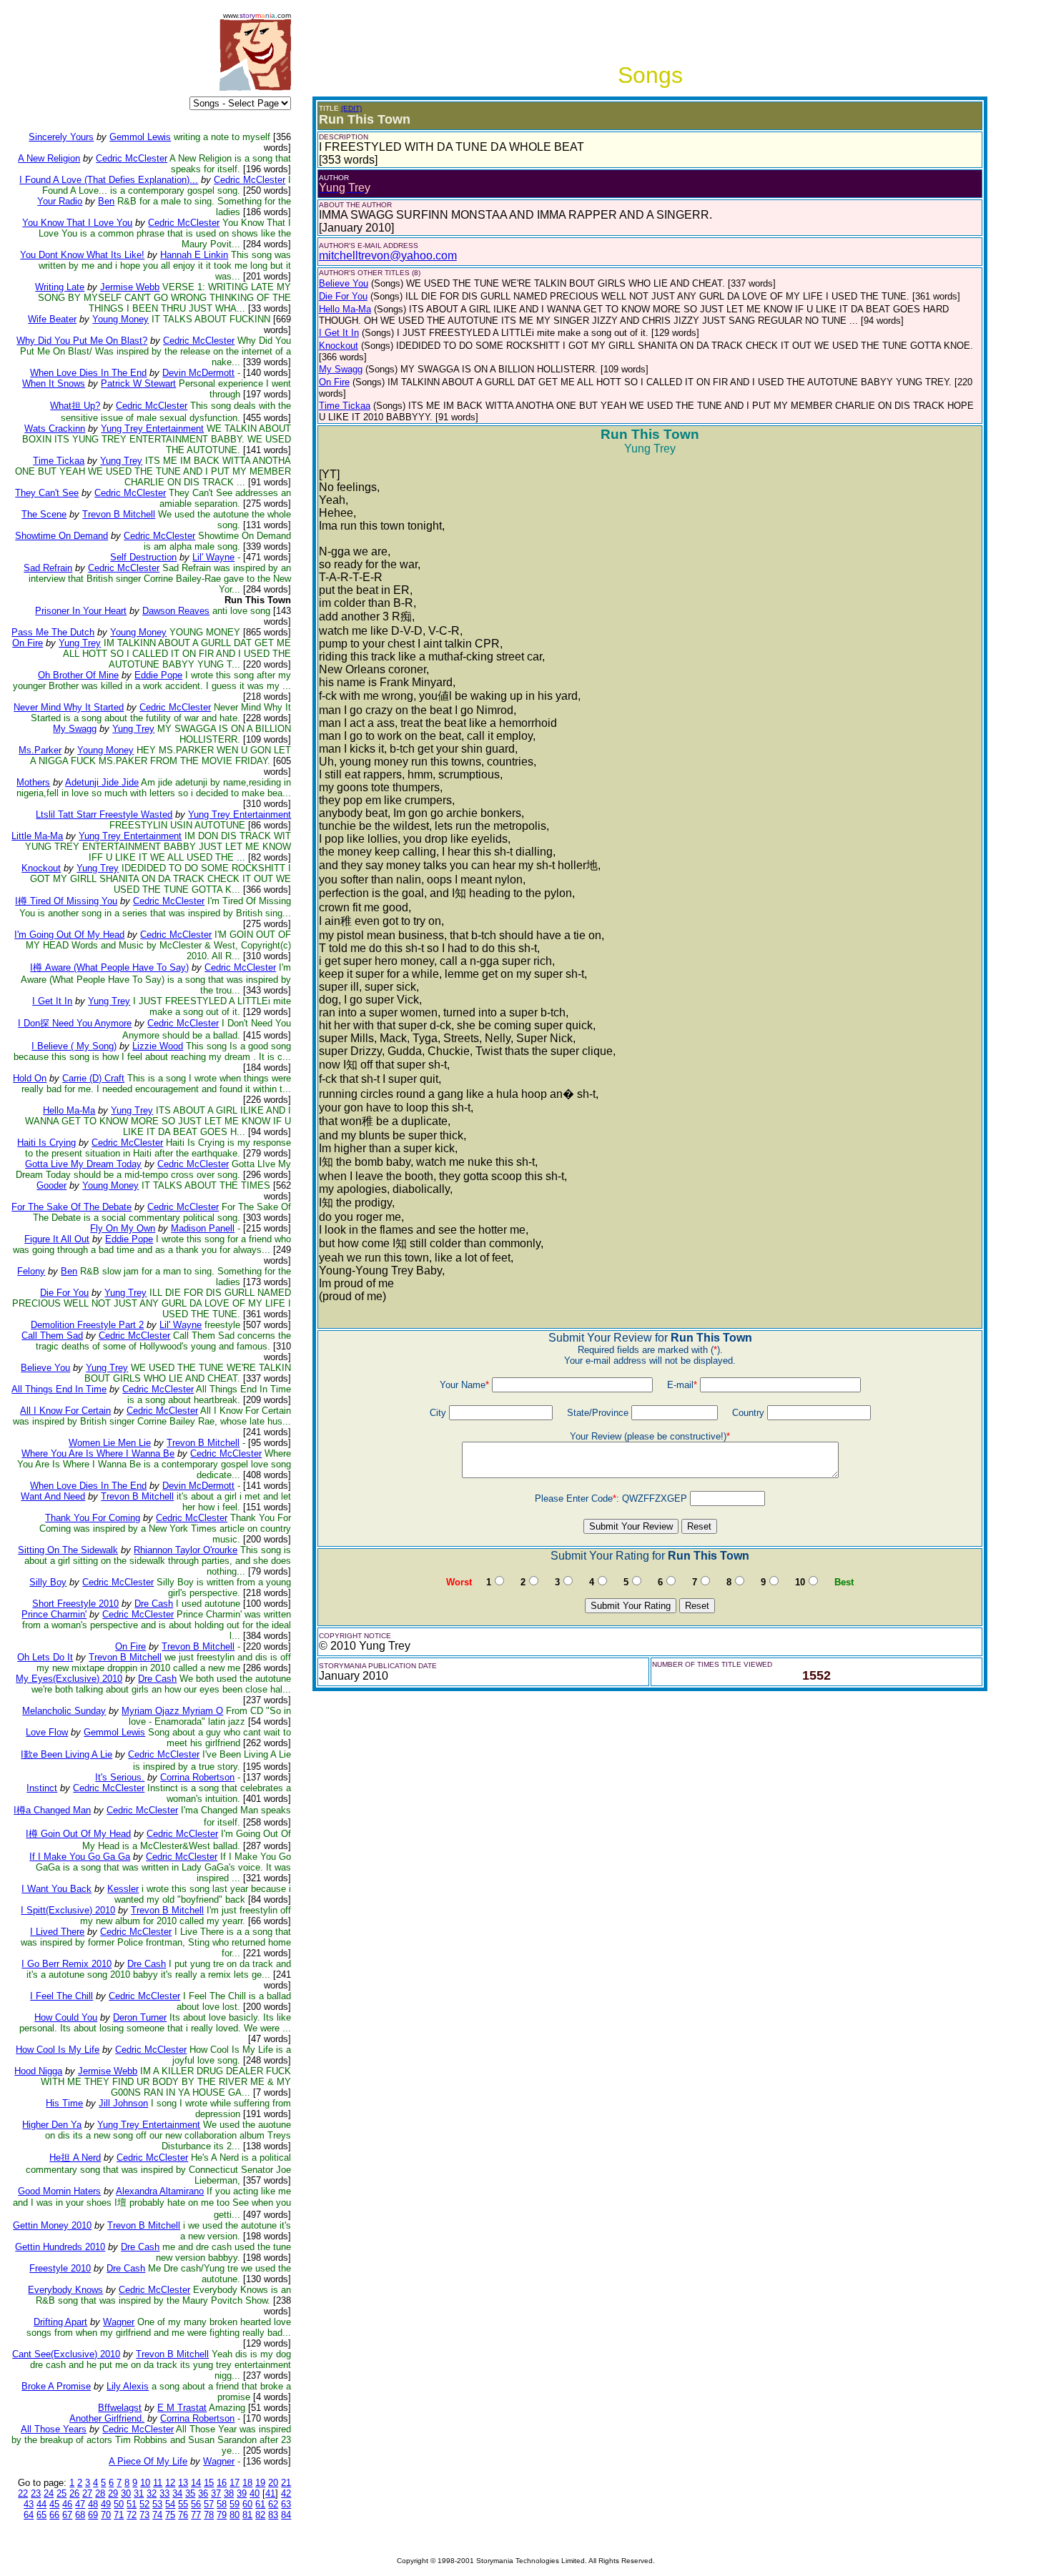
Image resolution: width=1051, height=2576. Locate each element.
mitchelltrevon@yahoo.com (388, 256)
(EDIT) (351, 108)
